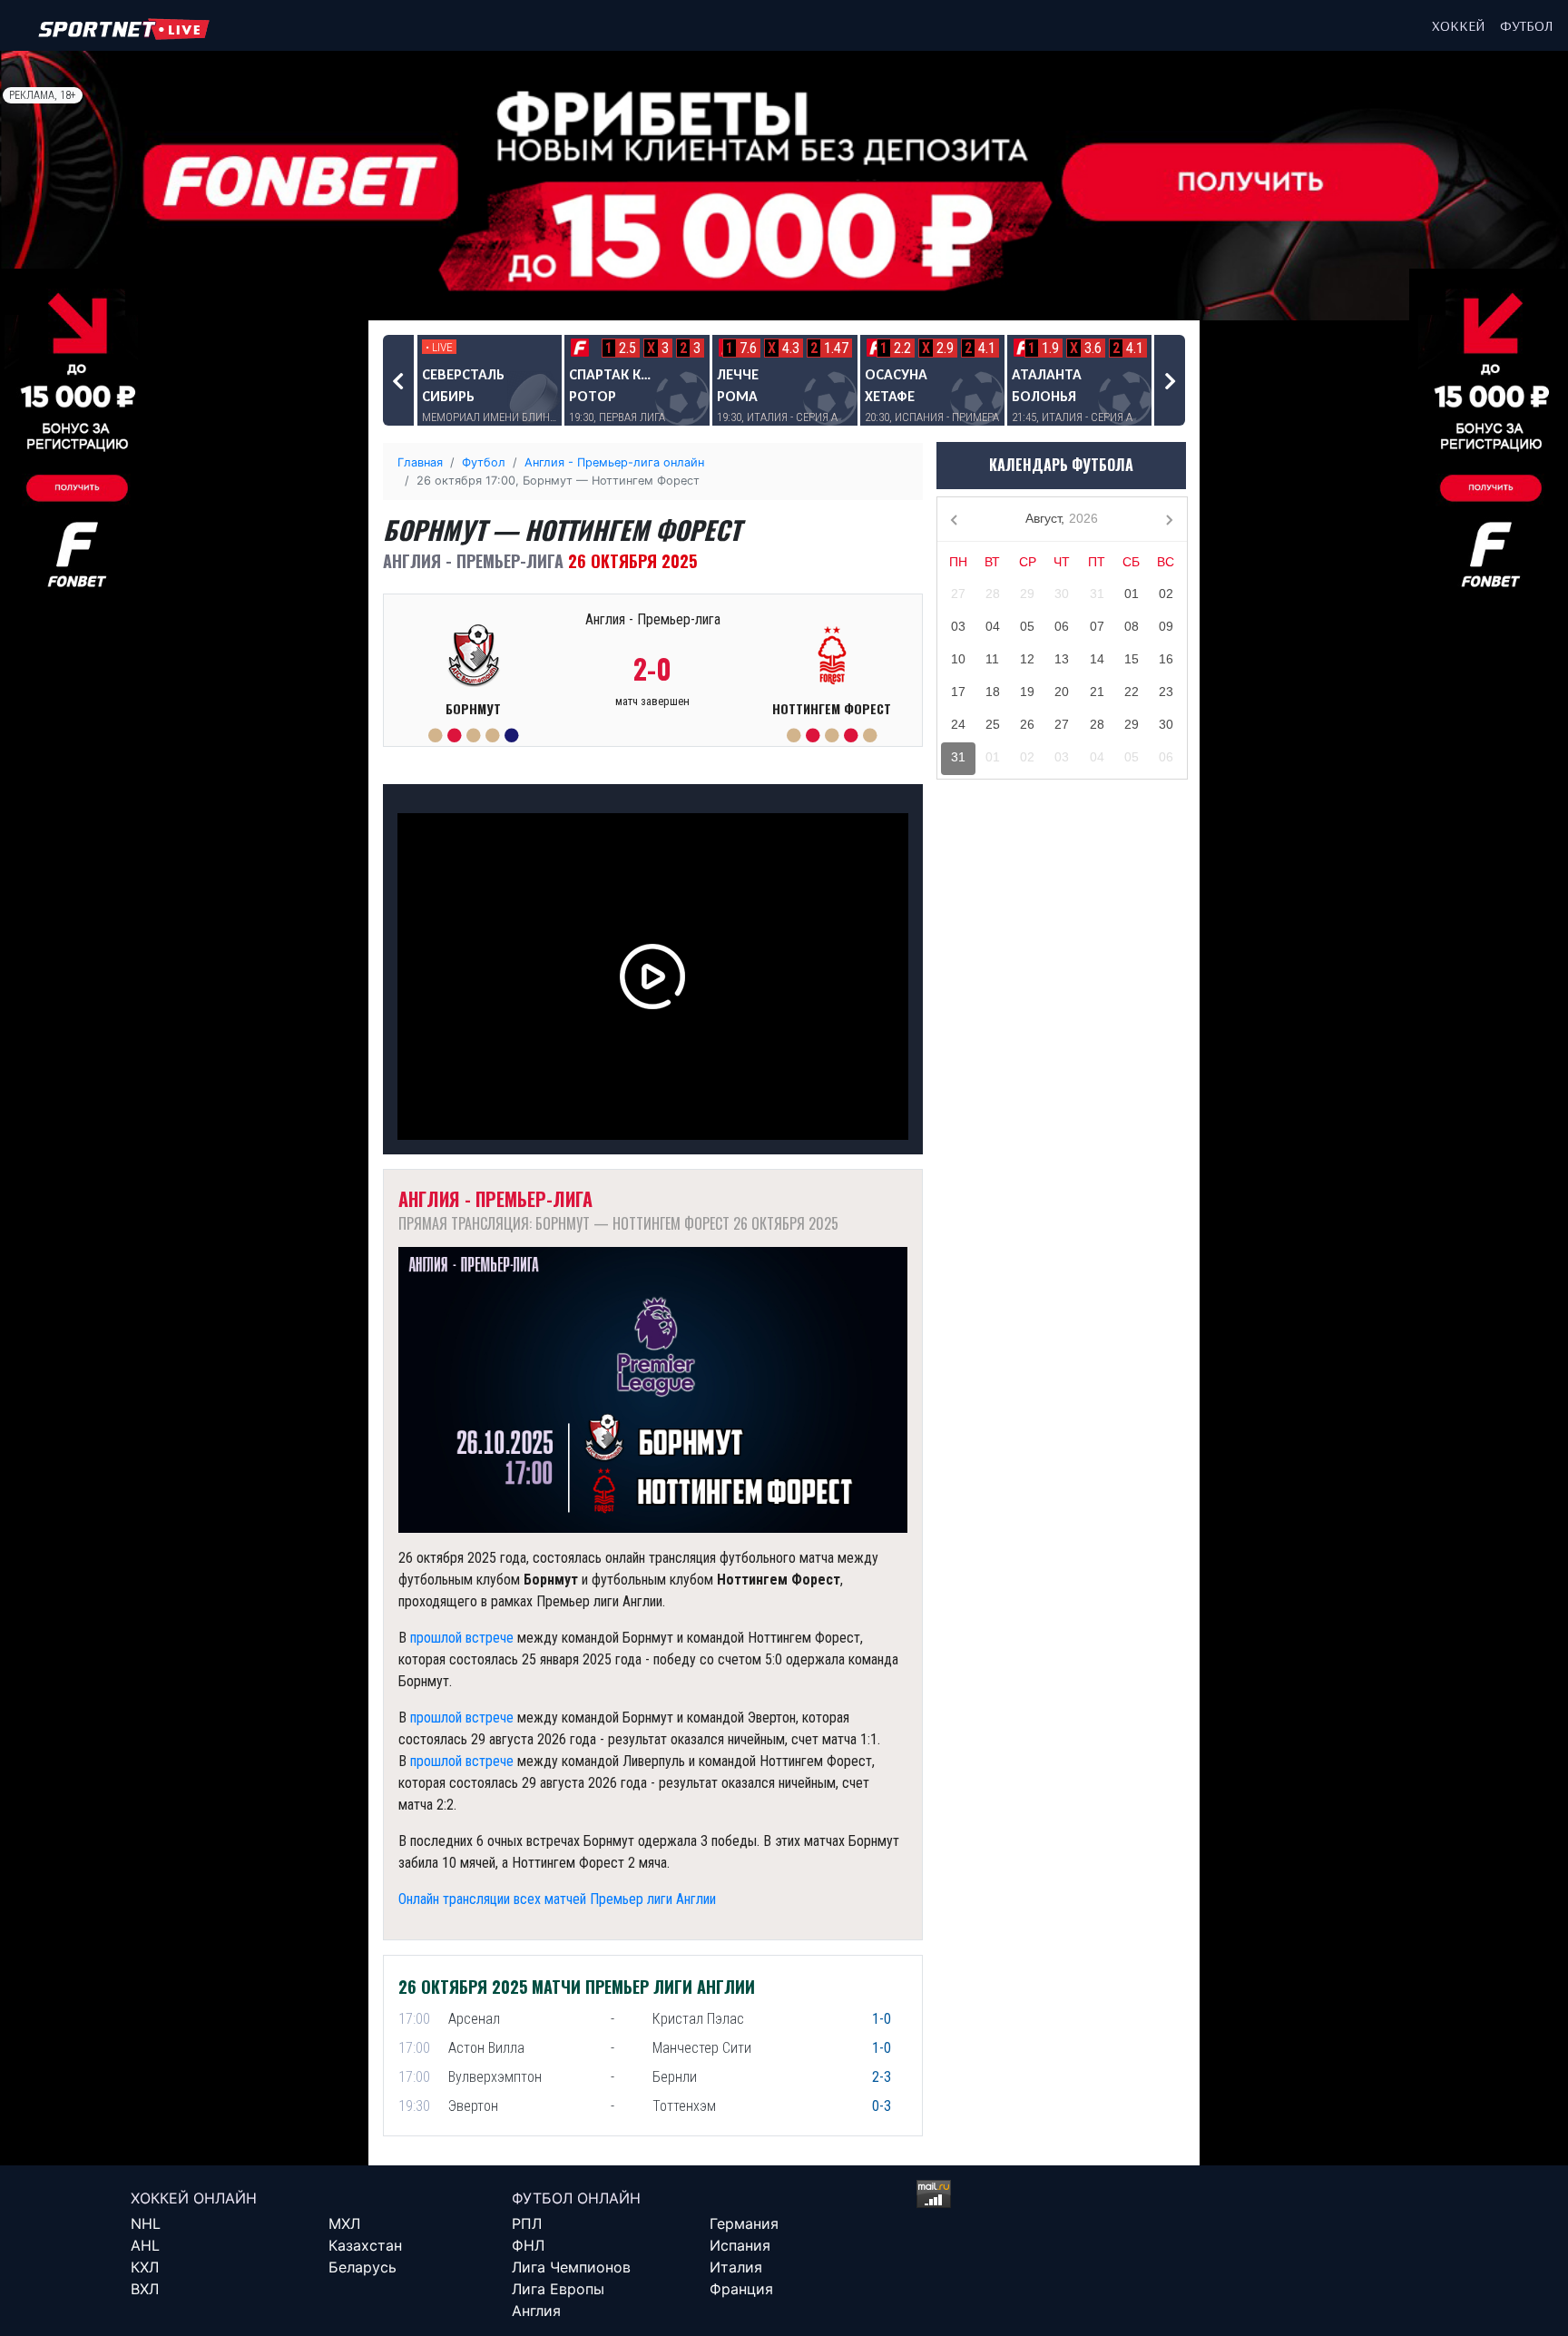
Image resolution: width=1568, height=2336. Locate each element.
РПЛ (527, 2223)
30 (1062, 594)
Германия (744, 2223)
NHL (146, 2223)
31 (1097, 594)
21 (1097, 692)
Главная (420, 462)
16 (1166, 659)
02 (1166, 594)
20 (1062, 692)
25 (993, 724)
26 (1027, 724)
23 (1166, 692)
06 (1062, 626)
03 (958, 626)
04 (993, 626)
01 (1132, 594)
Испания (740, 2245)
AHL (145, 2245)
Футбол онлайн (576, 2198)
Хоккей (1459, 25)
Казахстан (365, 2245)
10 (958, 659)
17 (958, 692)
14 (1097, 659)
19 (1027, 692)
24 (958, 724)
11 (992, 659)
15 (1132, 659)
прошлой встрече (462, 1638)
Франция (741, 2289)
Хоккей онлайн (194, 2198)
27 (958, 594)
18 (993, 692)
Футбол (1527, 25)
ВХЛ (145, 2289)
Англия (536, 2311)
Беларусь (363, 2267)
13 (1062, 659)
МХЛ (344, 2223)
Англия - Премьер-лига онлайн (614, 462)
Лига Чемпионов (571, 2267)
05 (1027, 626)
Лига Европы (558, 2289)
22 (1132, 692)
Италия (736, 2267)
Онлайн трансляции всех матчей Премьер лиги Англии (557, 1899)
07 (1097, 626)
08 (1132, 626)
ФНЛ (528, 2245)
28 (993, 594)
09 (1166, 626)
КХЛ (145, 2267)
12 (1027, 659)
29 (1027, 594)
